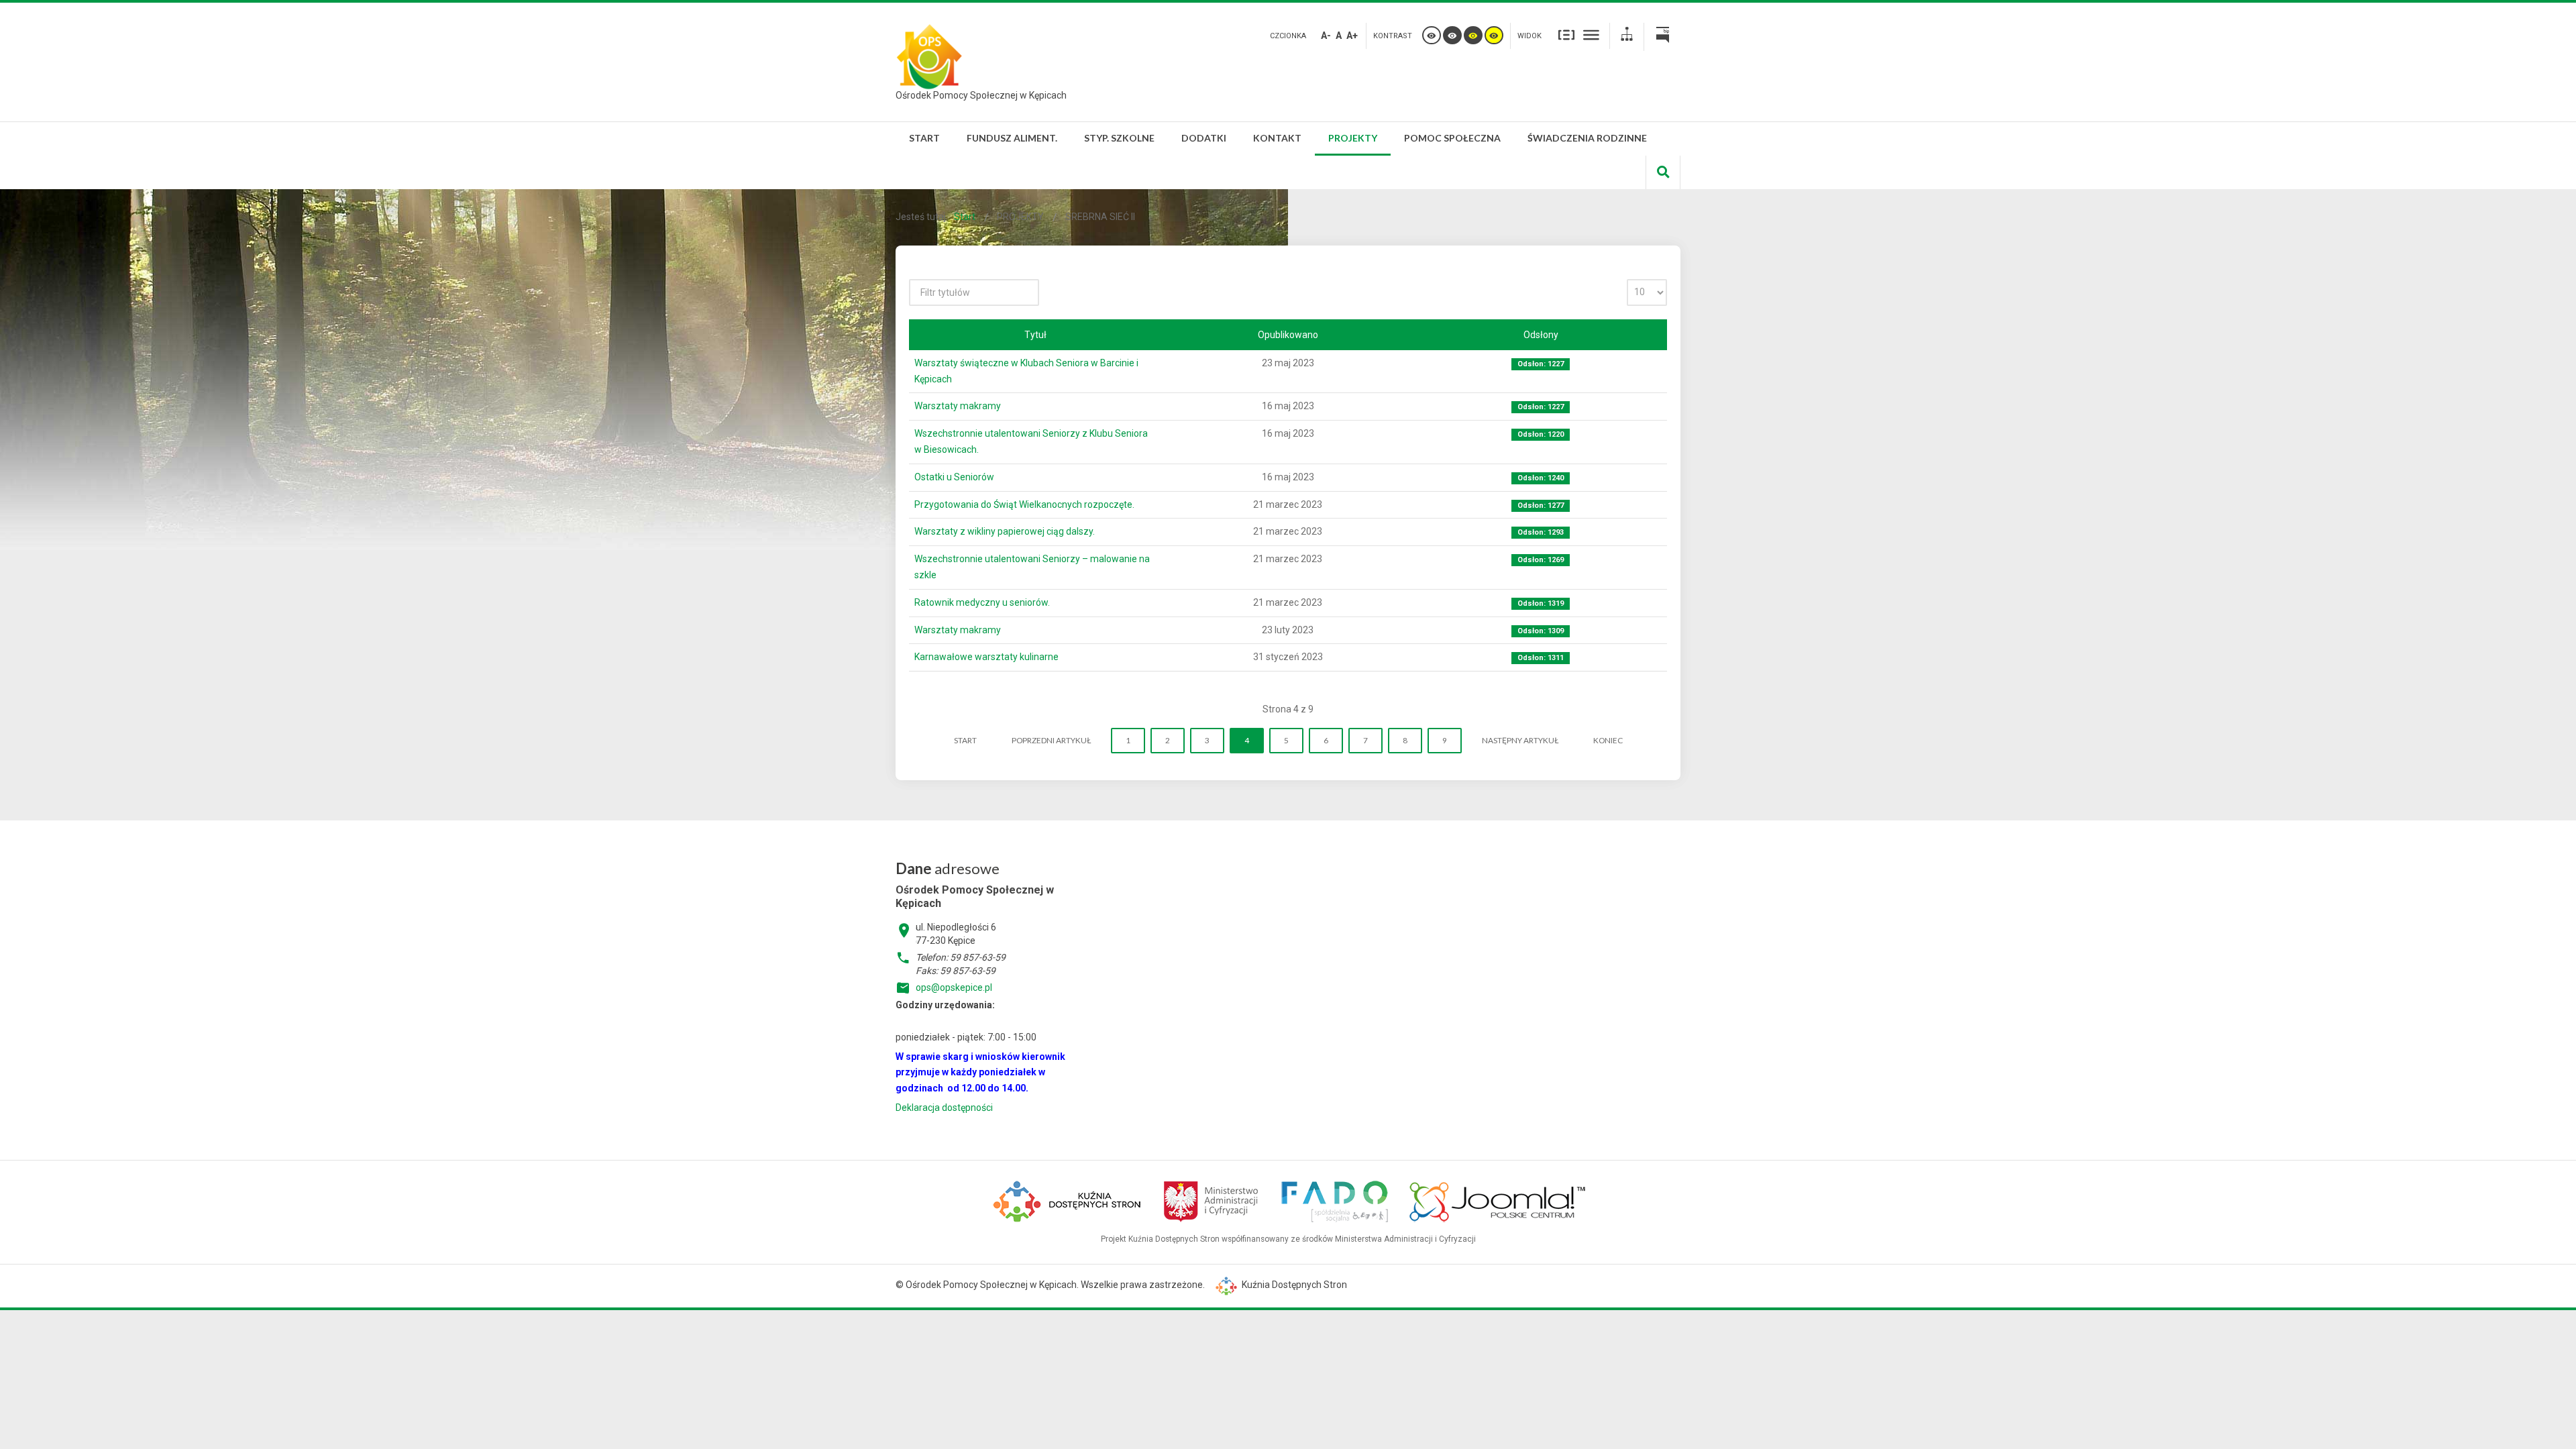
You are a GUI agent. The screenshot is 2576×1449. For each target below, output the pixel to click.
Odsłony (1541, 335)
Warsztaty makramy (958, 406)
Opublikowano (1288, 335)
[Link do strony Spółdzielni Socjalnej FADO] (1334, 1199)
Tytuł (1035, 335)
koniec (1608, 740)
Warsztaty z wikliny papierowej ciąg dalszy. (1005, 531)
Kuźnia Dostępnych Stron (1293, 1285)
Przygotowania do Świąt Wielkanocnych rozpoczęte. (1024, 504)
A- (1326, 36)
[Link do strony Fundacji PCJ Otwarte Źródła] (1498, 1199)
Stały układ (1566, 34)
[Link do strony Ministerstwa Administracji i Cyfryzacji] (1212, 1199)
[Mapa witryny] (1627, 36)
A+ (1352, 36)
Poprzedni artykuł (1051, 740)
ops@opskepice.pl (954, 987)
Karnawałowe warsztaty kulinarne (986, 657)
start (965, 740)
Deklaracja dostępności (944, 1108)
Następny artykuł (1520, 740)
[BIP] (1662, 37)
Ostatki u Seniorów (954, 477)
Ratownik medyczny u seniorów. (982, 602)
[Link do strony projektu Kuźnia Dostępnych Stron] (1068, 1199)
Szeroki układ (1591, 34)
